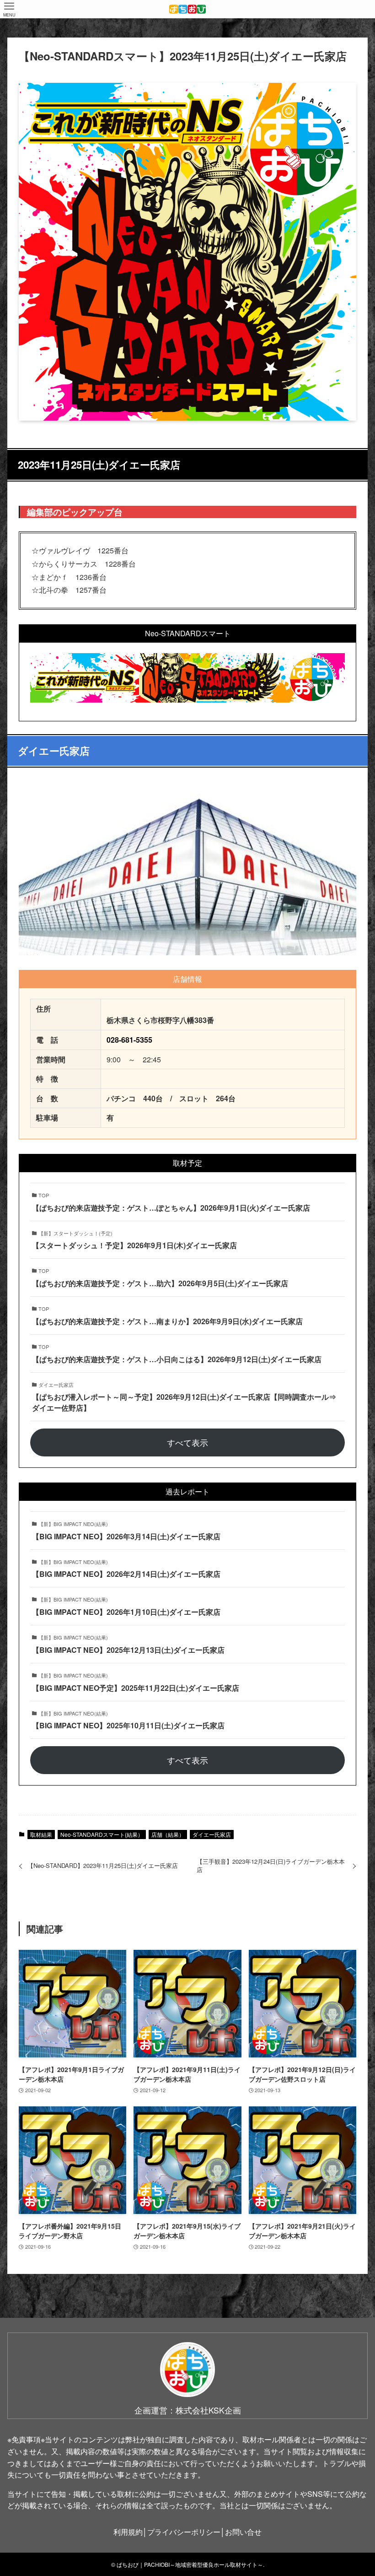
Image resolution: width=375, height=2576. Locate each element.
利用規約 (128, 2532)
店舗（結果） (168, 1834)
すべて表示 (187, 1442)
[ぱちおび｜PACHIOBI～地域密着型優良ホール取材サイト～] (187, 9)
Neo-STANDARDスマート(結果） (102, 1834)
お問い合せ (243, 2532)
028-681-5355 (129, 1040)
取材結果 (41, 1834)
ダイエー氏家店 (212, 1834)
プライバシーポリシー (184, 2532)
